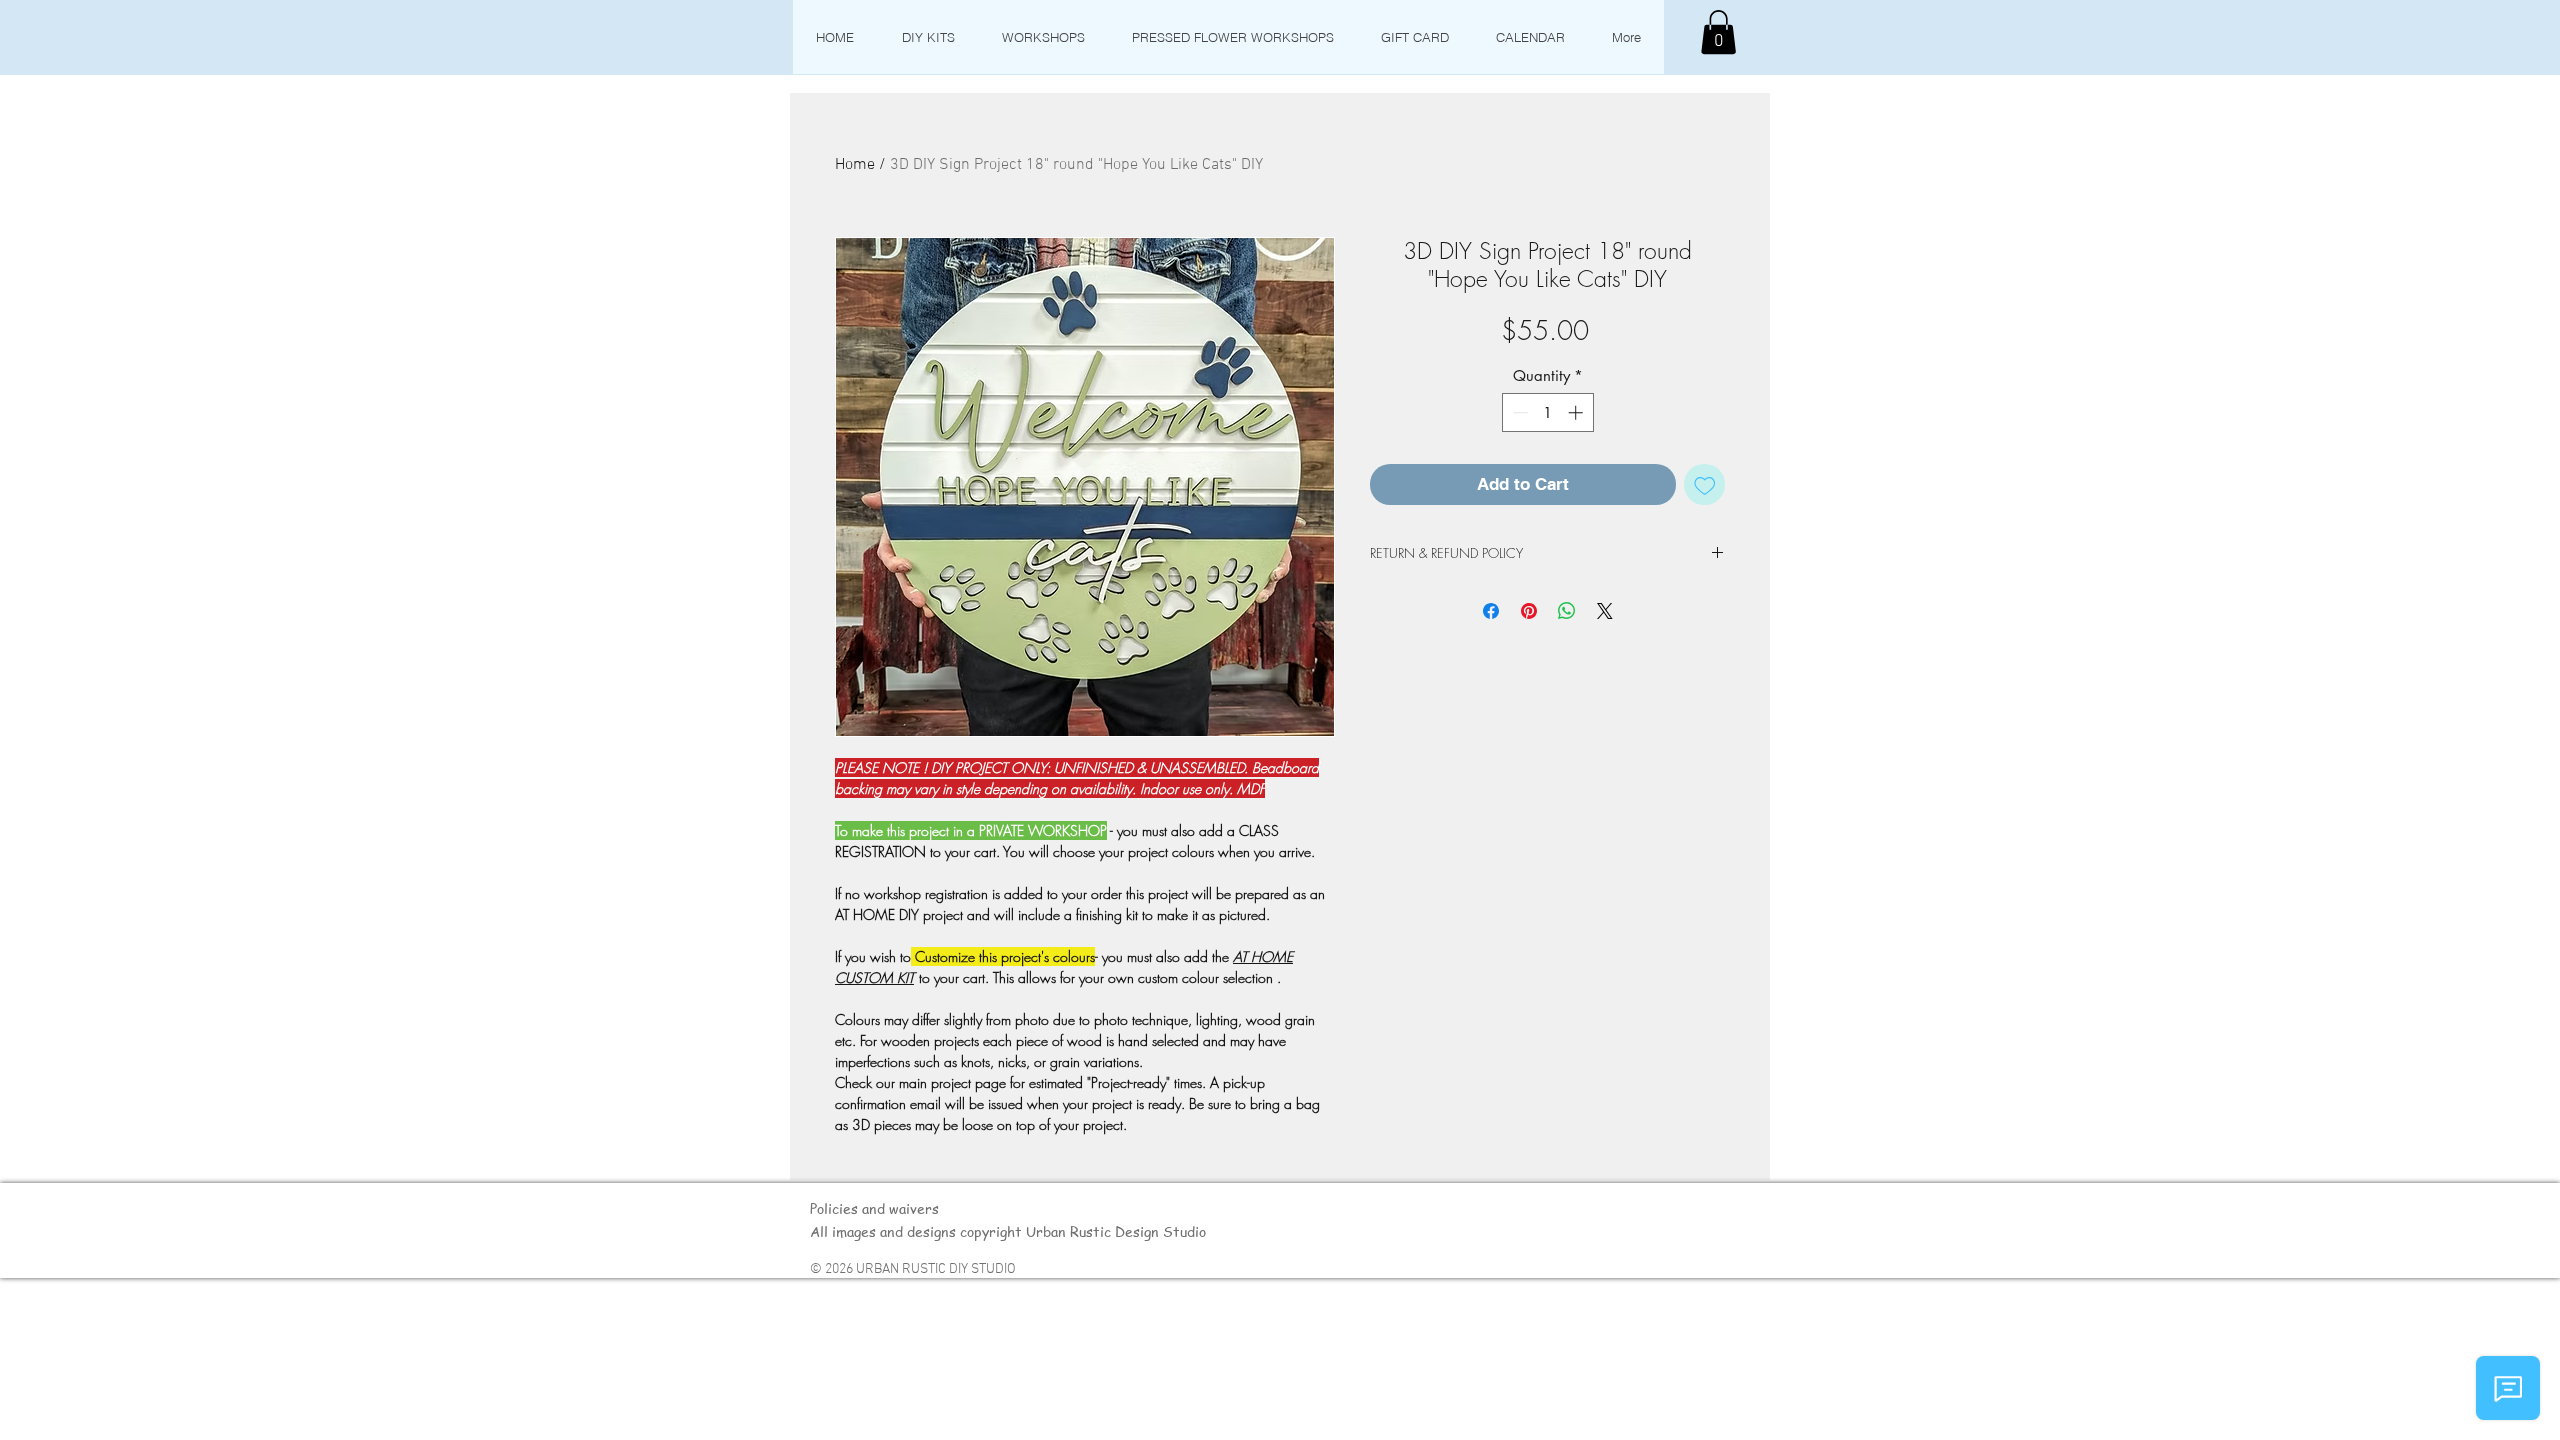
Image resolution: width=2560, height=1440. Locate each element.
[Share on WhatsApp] (1567, 611)
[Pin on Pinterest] (1529, 611)
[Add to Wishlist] (1705, 485)
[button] (1718, 32)
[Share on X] (1605, 611)
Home (855, 165)
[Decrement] (1518, 412)
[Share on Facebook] (1491, 611)
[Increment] (1577, 412)
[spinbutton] (1547, 412)
